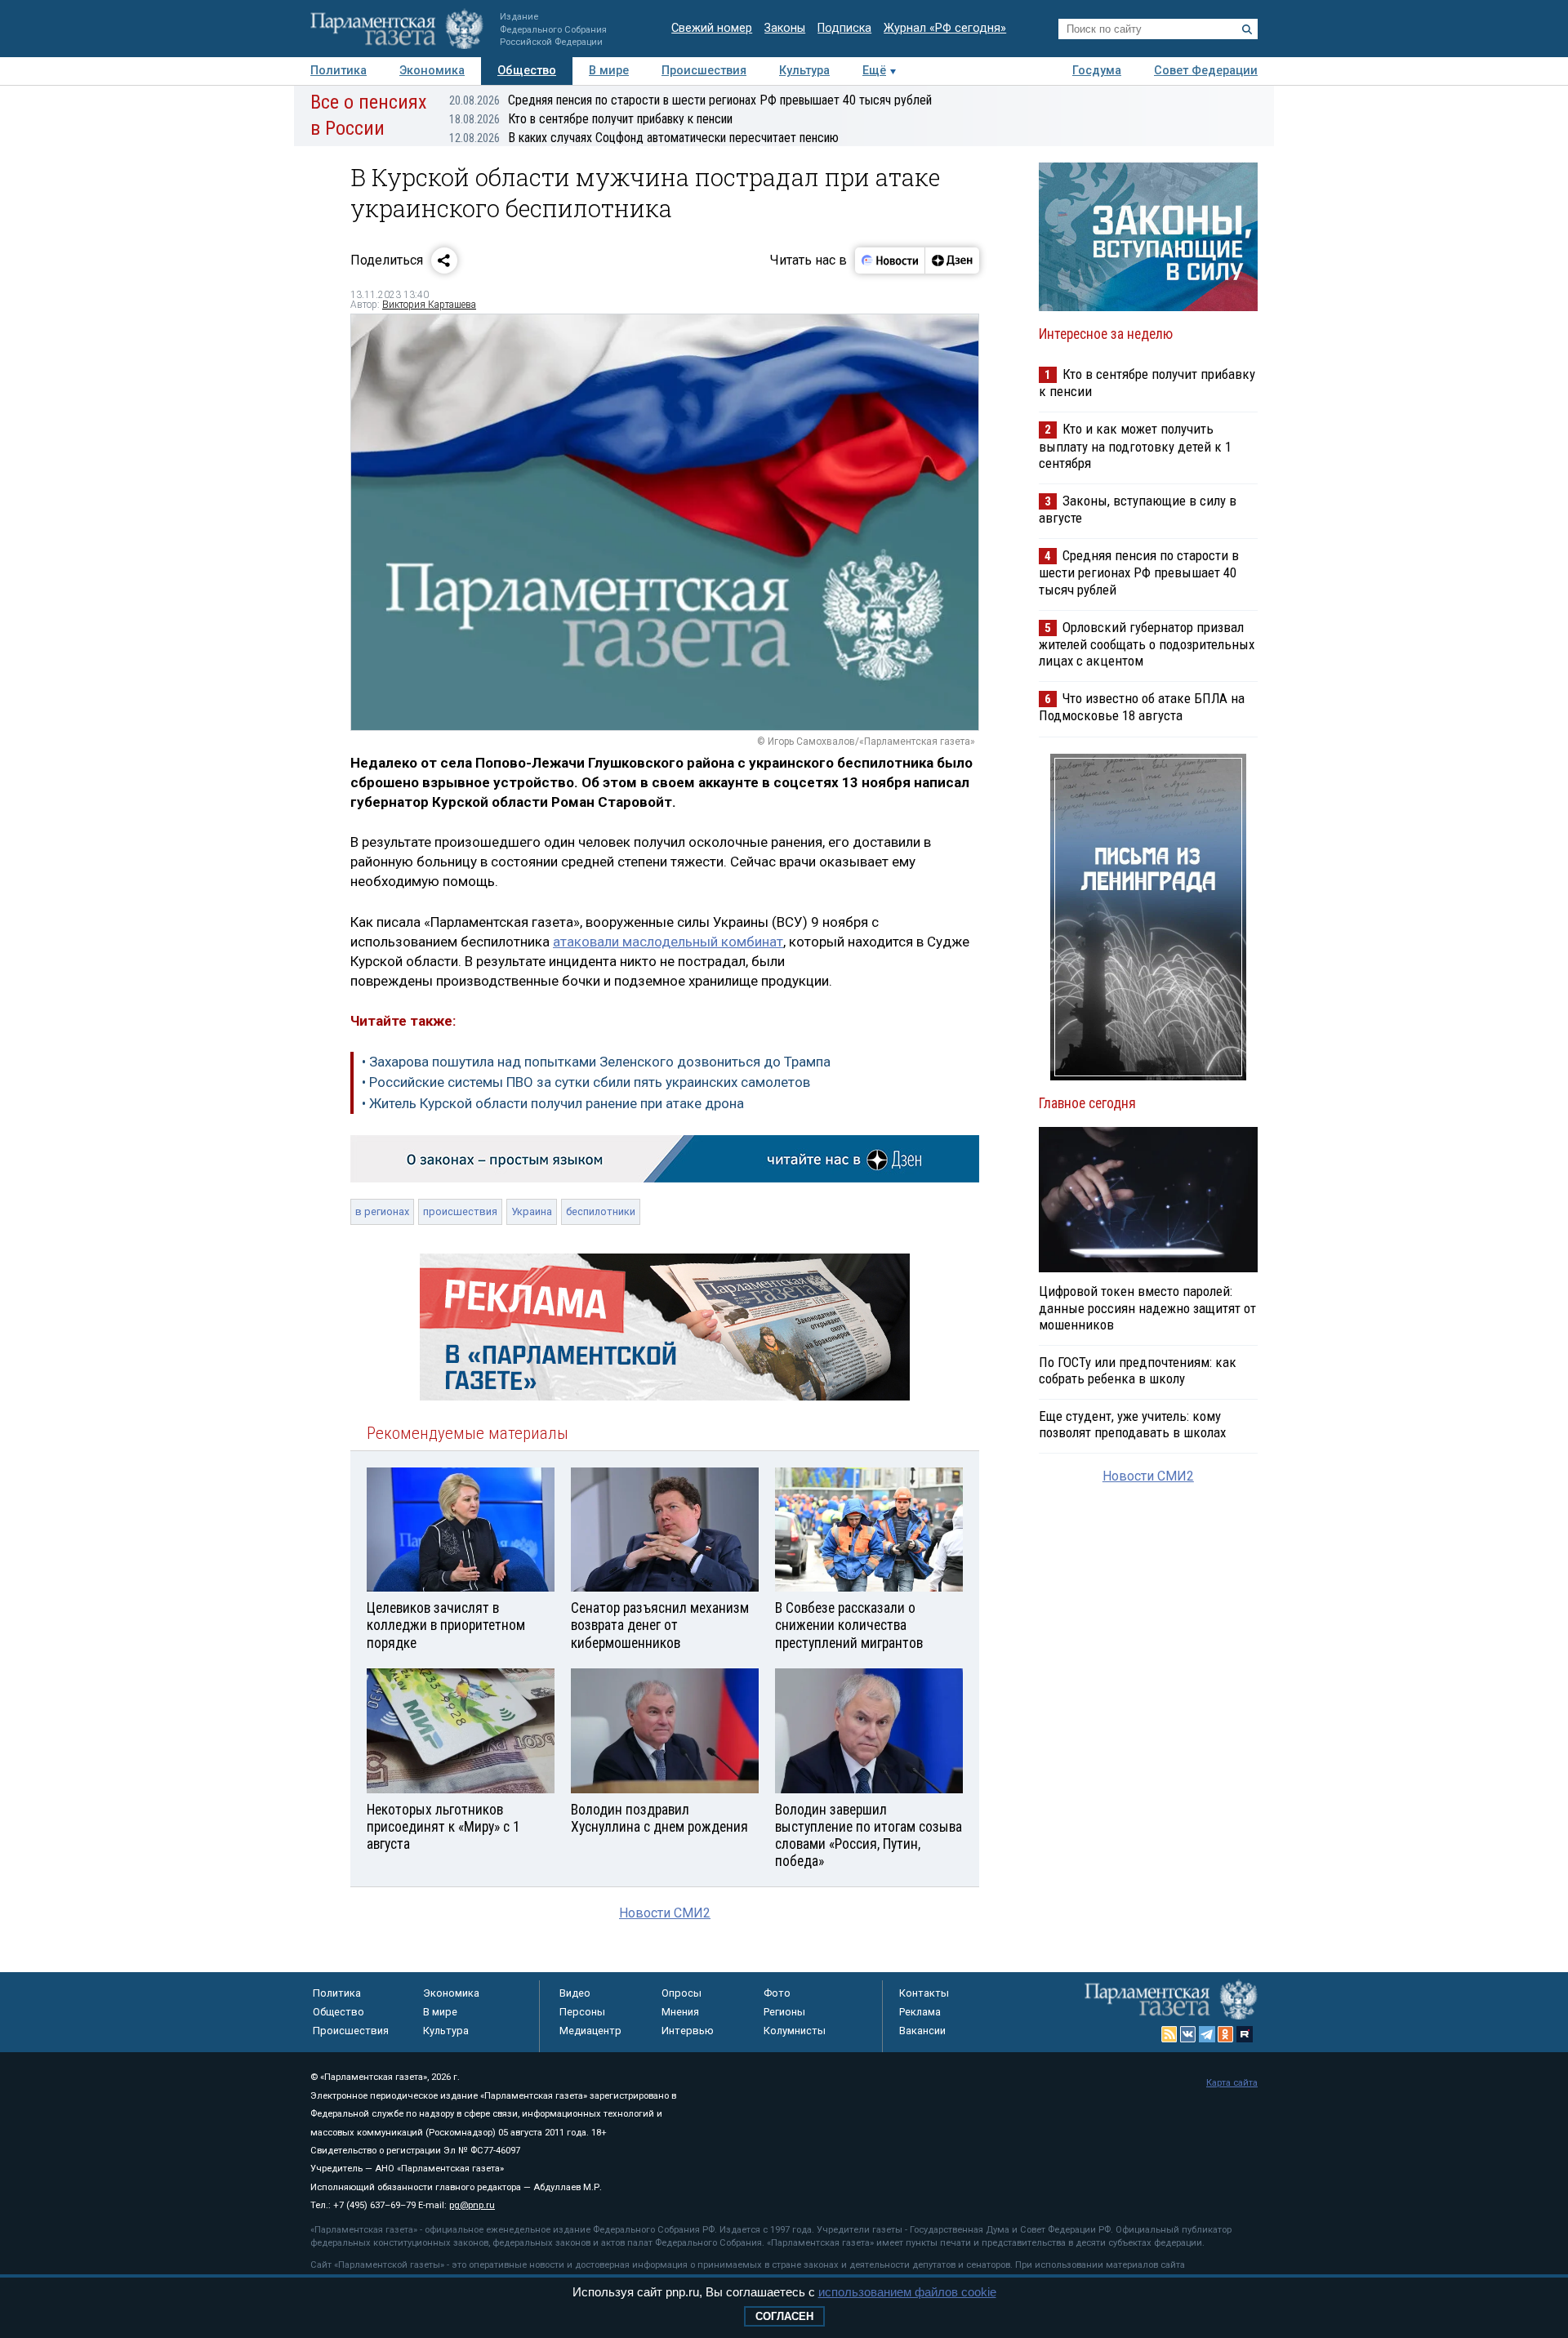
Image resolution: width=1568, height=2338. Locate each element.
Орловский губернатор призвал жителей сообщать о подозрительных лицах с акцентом (1147, 644)
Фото (777, 1993)
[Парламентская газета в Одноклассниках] (1226, 2034)
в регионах (382, 1211)
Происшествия (704, 71)
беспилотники (601, 1211)
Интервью (688, 2031)
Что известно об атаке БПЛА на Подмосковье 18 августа (1142, 707)
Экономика (432, 71)
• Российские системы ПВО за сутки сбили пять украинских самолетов (586, 1082)
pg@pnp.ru (472, 2205)
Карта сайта (1232, 2083)
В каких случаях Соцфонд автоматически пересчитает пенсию (644, 138)
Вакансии (922, 2031)
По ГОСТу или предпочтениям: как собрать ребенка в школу (1138, 1370)
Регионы (784, 2012)
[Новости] (890, 261)
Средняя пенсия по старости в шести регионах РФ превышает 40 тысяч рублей (690, 100)
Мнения (680, 2012)
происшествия (460, 1211)
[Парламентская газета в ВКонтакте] (1188, 2034)
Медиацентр (590, 2031)
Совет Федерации (1206, 71)
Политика (339, 71)
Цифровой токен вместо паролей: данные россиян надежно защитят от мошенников (1147, 1307)
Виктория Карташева (429, 305)
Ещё (874, 71)
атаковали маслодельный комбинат (668, 942)
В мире (609, 71)
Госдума (1097, 71)
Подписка (844, 28)
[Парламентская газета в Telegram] (1207, 2034)
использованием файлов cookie (907, 2292)
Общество (527, 71)
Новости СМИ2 (665, 1913)
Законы (785, 28)
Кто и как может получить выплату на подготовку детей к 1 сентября (1135, 445)
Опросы (682, 1993)
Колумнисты (795, 2031)
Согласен (784, 2316)
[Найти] (1247, 29)
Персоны (582, 2012)
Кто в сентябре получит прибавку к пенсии (591, 119)
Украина (532, 1211)
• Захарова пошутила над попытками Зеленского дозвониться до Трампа (596, 1062)
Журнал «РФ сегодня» (945, 28)
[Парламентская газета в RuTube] (1245, 2034)
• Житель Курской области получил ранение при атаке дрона (553, 1103)
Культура (804, 71)
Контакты (924, 1993)
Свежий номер (712, 28)
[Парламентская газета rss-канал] (1169, 2034)
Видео (575, 1993)
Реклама (920, 2012)
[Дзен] (952, 261)
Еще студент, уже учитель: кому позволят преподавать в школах (1132, 1424)
